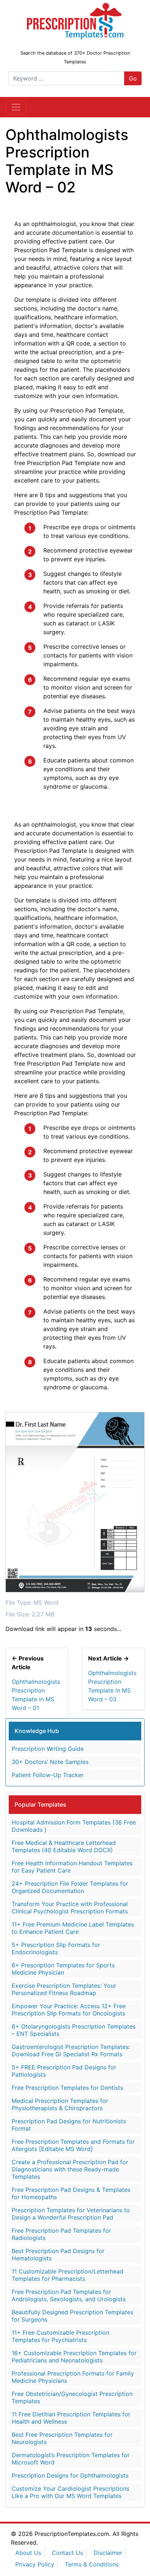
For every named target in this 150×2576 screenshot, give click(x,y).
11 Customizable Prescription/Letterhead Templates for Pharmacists (68, 2275)
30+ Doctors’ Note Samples (50, 1762)
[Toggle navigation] (16, 107)
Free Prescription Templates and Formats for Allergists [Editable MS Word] (73, 2145)
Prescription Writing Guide (48, 1749)
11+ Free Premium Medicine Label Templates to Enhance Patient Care (73, 1928)
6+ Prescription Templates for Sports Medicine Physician (63, 1969)
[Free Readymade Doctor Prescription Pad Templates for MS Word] (75, 20)
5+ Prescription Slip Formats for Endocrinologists (56, 1948)
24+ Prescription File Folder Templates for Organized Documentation (70, 1887)
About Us (28, 2553)
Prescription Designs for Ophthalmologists (70, 2475)
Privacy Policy (35, 2564)
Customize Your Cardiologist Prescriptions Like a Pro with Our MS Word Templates (70, 2492)
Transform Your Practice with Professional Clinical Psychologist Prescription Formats (70, 1908)
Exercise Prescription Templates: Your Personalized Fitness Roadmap (64, 1989)
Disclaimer (108, 2553)
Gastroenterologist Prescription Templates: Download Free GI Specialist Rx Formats (71, 2050)
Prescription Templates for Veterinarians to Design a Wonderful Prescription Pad (71, 2214)
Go (133, 78)
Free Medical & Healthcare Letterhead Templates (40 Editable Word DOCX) (64, 1846)
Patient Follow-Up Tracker (48, 1775)
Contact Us (67, 2553)
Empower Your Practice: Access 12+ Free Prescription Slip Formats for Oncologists (69, 2010)
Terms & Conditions (92, 2564)
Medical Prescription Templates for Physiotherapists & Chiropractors (60, 2104)
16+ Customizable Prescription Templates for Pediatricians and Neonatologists (74, 2357)
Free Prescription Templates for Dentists (67, 2088)
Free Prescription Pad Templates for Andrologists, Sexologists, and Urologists (69, 2295)
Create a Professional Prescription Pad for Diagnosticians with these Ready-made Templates (70, 2169)
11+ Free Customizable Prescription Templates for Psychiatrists (60, 2336)
